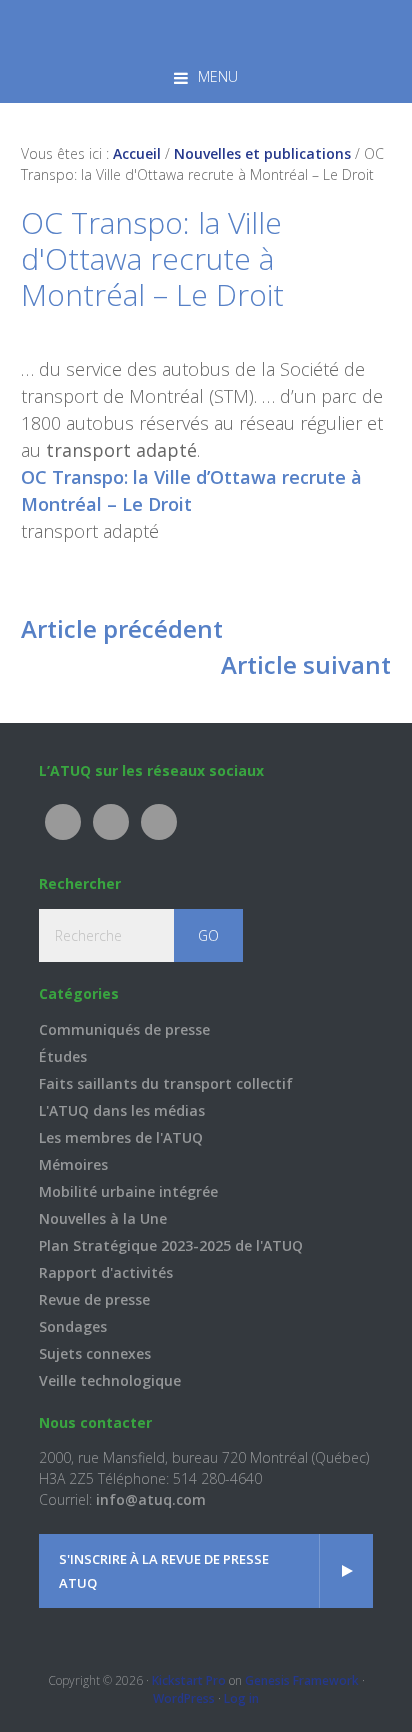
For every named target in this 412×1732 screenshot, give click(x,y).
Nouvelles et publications (262, 153)
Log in (241, 1698)
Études (63, 1056)
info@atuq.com (151, 1499)
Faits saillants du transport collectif (166, 1083)
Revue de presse (94, 1299)
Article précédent (122, 628)
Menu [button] (218, 76)
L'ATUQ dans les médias (122, 1110)
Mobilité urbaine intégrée (128, 1191)
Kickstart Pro (189, 1680)
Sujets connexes (95, 1353)
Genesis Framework (302, 1680)
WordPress (184, 1698)
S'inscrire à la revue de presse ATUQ (164, 1571)
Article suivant (306, 664)
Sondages (73, 1326)
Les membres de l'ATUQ (121, 1137)
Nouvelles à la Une (103, 1218)
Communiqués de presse (124, 1029)
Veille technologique (110, 1380)
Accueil (137, 153)
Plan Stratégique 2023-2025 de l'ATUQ (171, 1245)
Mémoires (73, 1164)
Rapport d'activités (106, 1272)
